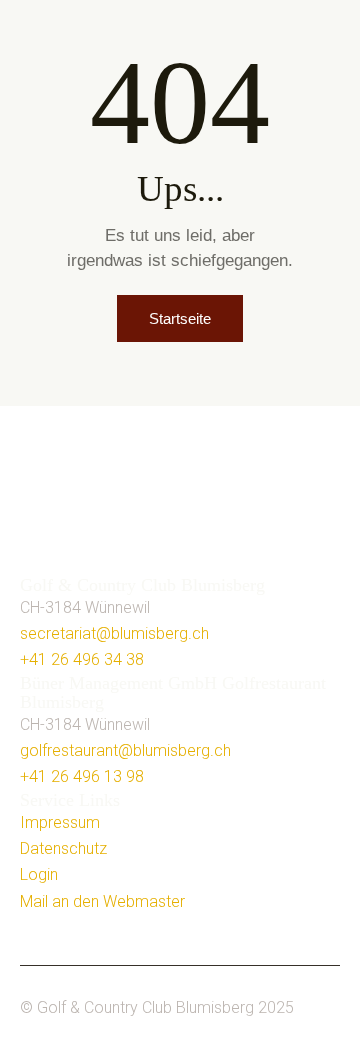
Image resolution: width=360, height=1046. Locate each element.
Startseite (180, 318)
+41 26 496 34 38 (82, 659)
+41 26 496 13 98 (82, 776)
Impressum (60, 822)
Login (39, 874)
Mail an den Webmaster (102, 901)
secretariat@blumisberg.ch (114, 633)
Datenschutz (63, 848)
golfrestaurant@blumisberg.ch (125, 750)
